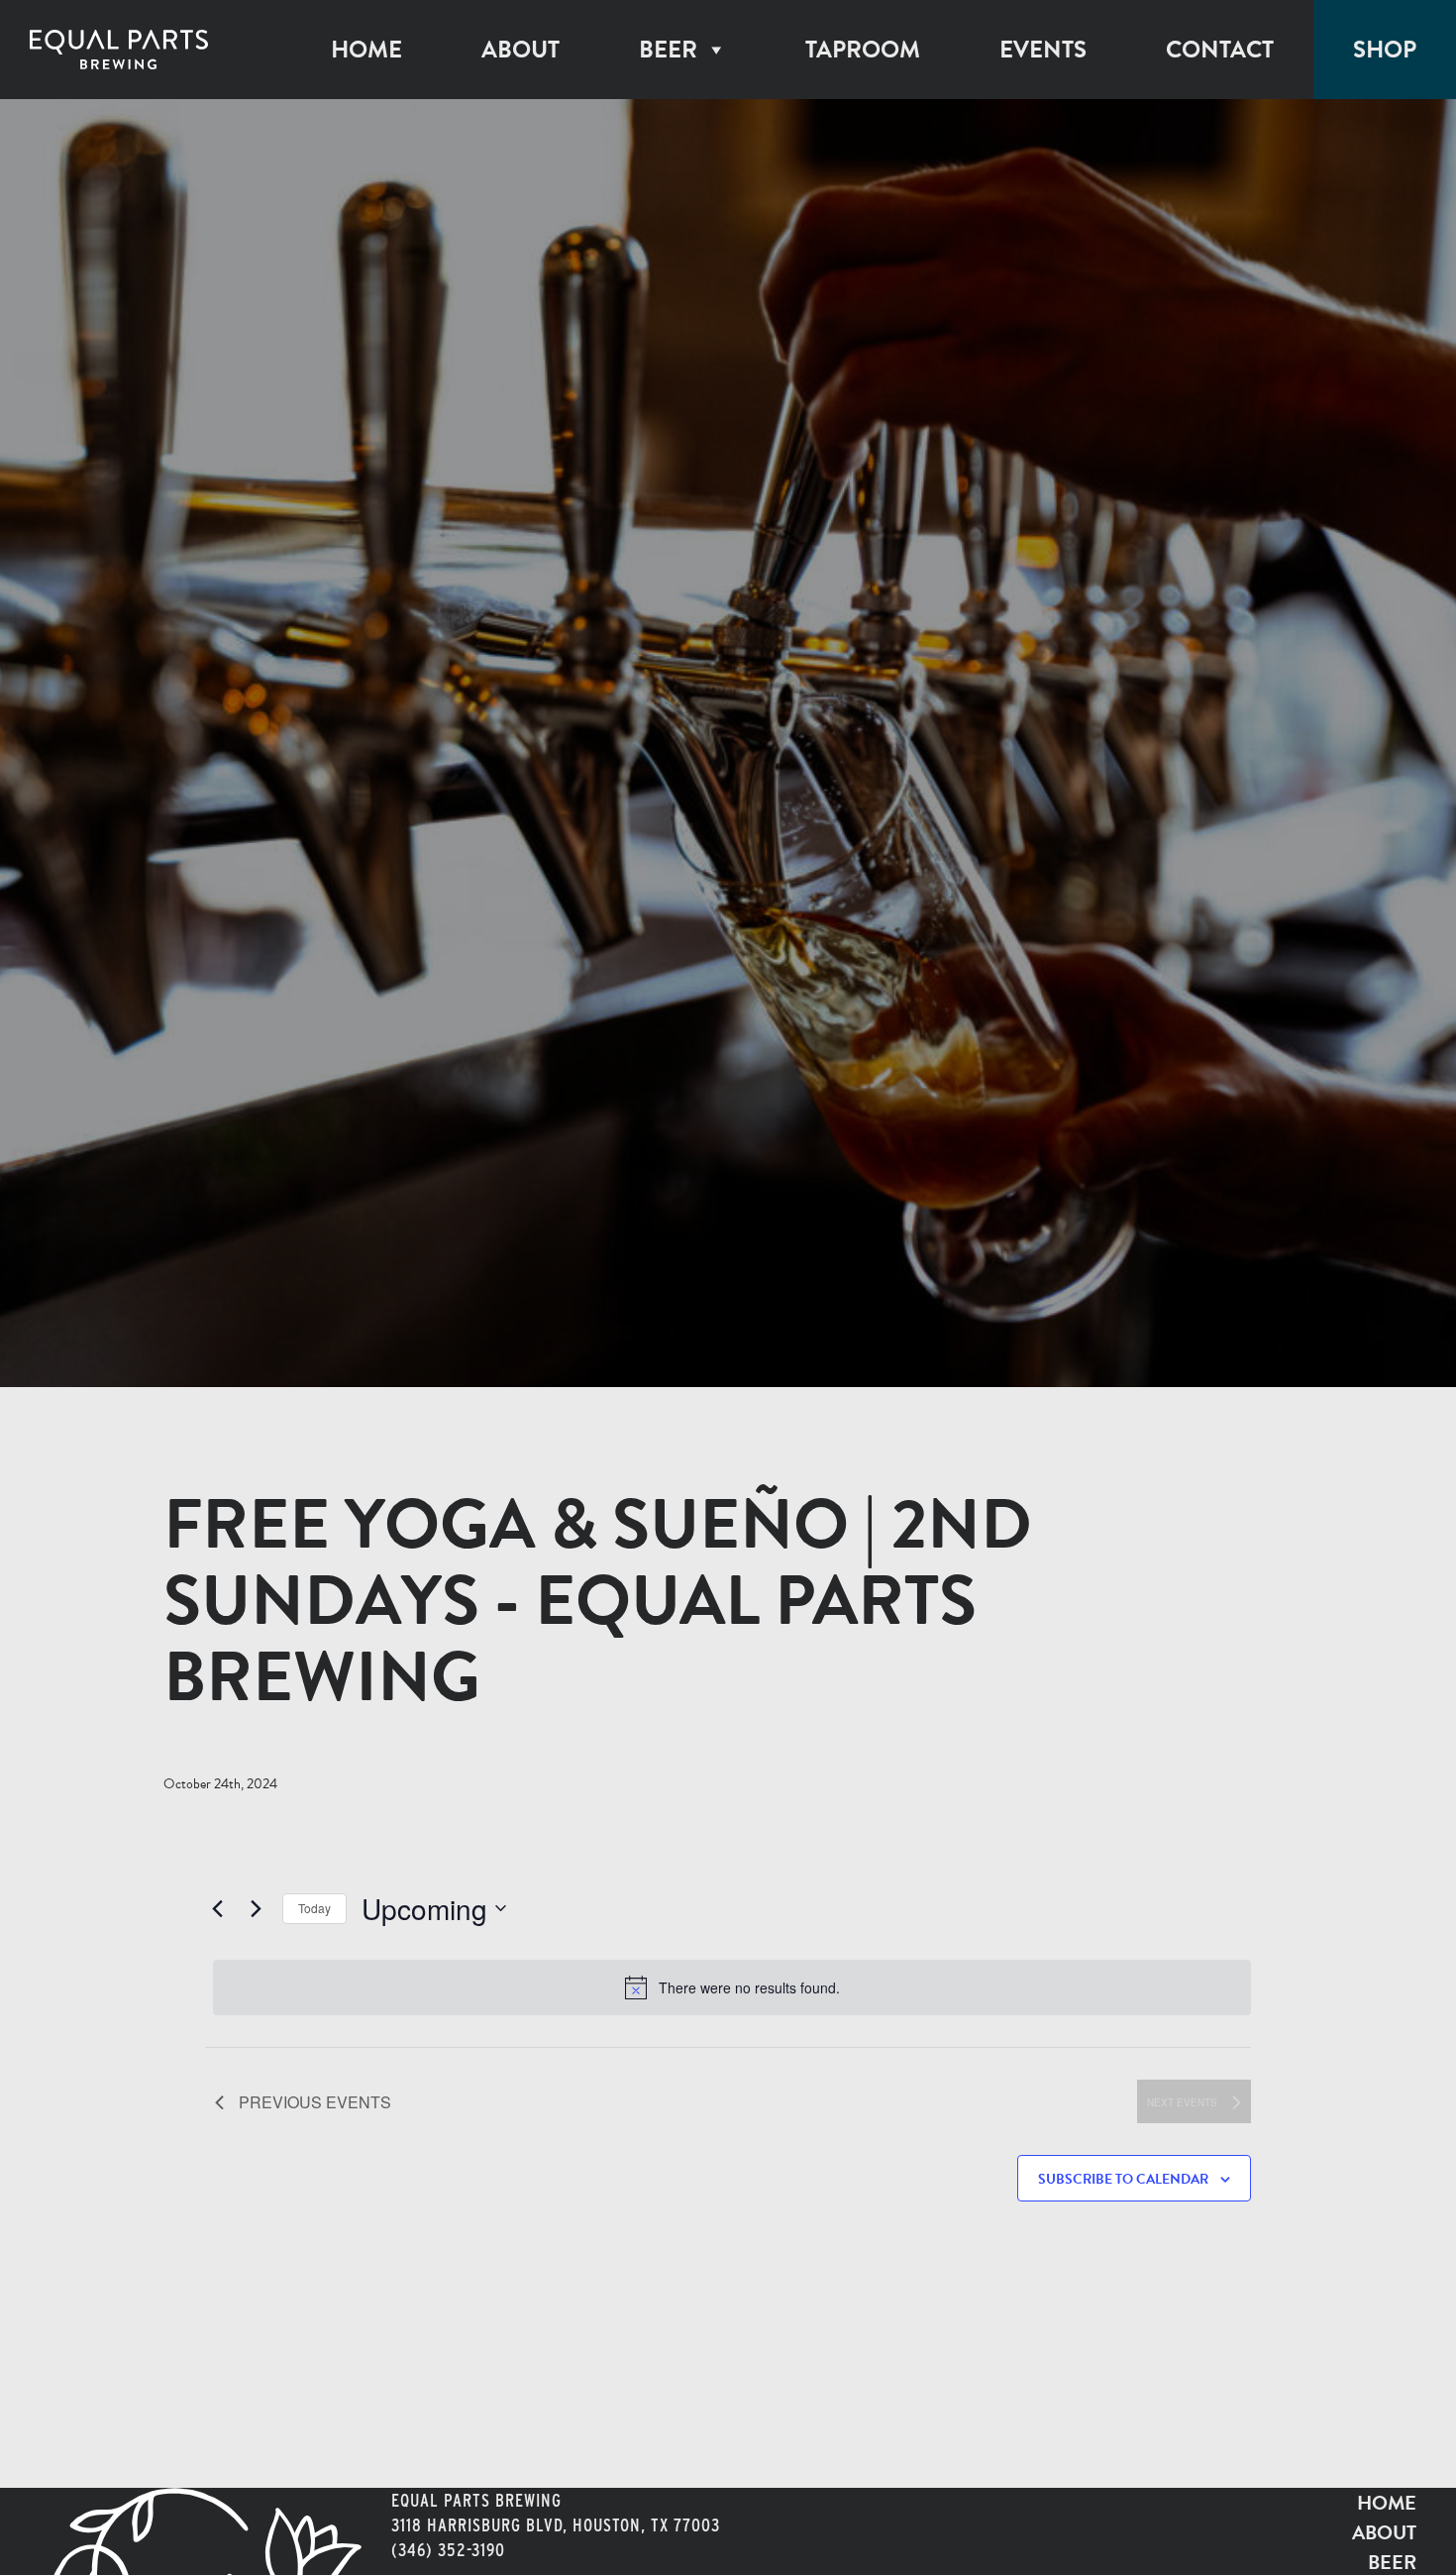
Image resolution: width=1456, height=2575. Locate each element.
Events (1043, 50)
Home (366, 50)
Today (314, 1908)
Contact (1220, 50)
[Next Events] (256, 1908)
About (520, 50)
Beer (668, 50)
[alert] (732, 1987)
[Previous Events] (217, 1908)
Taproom (863, 50)
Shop (1385, 50)
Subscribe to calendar (1123, 2179)
